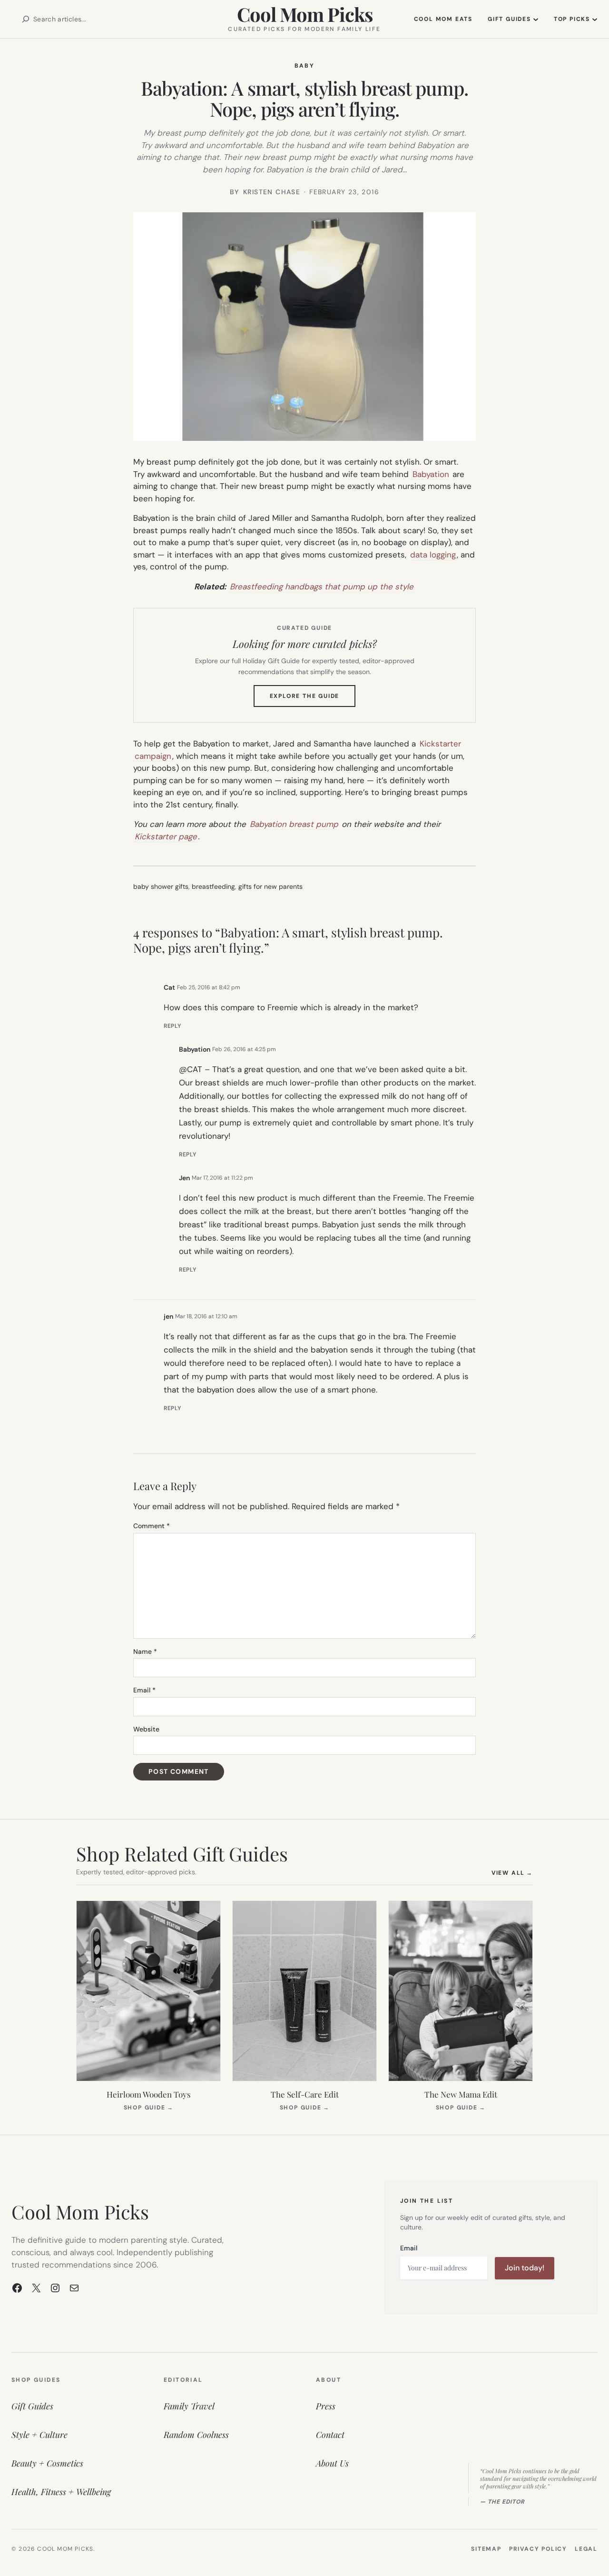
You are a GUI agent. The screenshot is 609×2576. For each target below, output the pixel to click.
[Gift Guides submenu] (536, 19)
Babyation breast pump (294, 824)
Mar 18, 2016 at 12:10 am (206, 1316)
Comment (152, 1526)
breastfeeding (213, 886)
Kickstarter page (166, 836)
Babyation (431, 474)
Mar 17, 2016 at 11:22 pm (222, 1178)
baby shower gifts (161, 886)
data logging (433, 555)
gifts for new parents (270, 886)
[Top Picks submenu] (595, 19)
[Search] (26, 19)
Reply (172, 1026)
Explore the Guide (313, 699)
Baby (305, 66)
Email (144, 1690)
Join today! (525, 2268)
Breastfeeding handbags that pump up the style (322, 587)
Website (146, 1729)
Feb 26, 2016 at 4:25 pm (244, 1049)
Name (145, 1651)
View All (512, 1873)
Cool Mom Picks (305, 14)
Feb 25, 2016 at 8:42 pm (209, 987)
